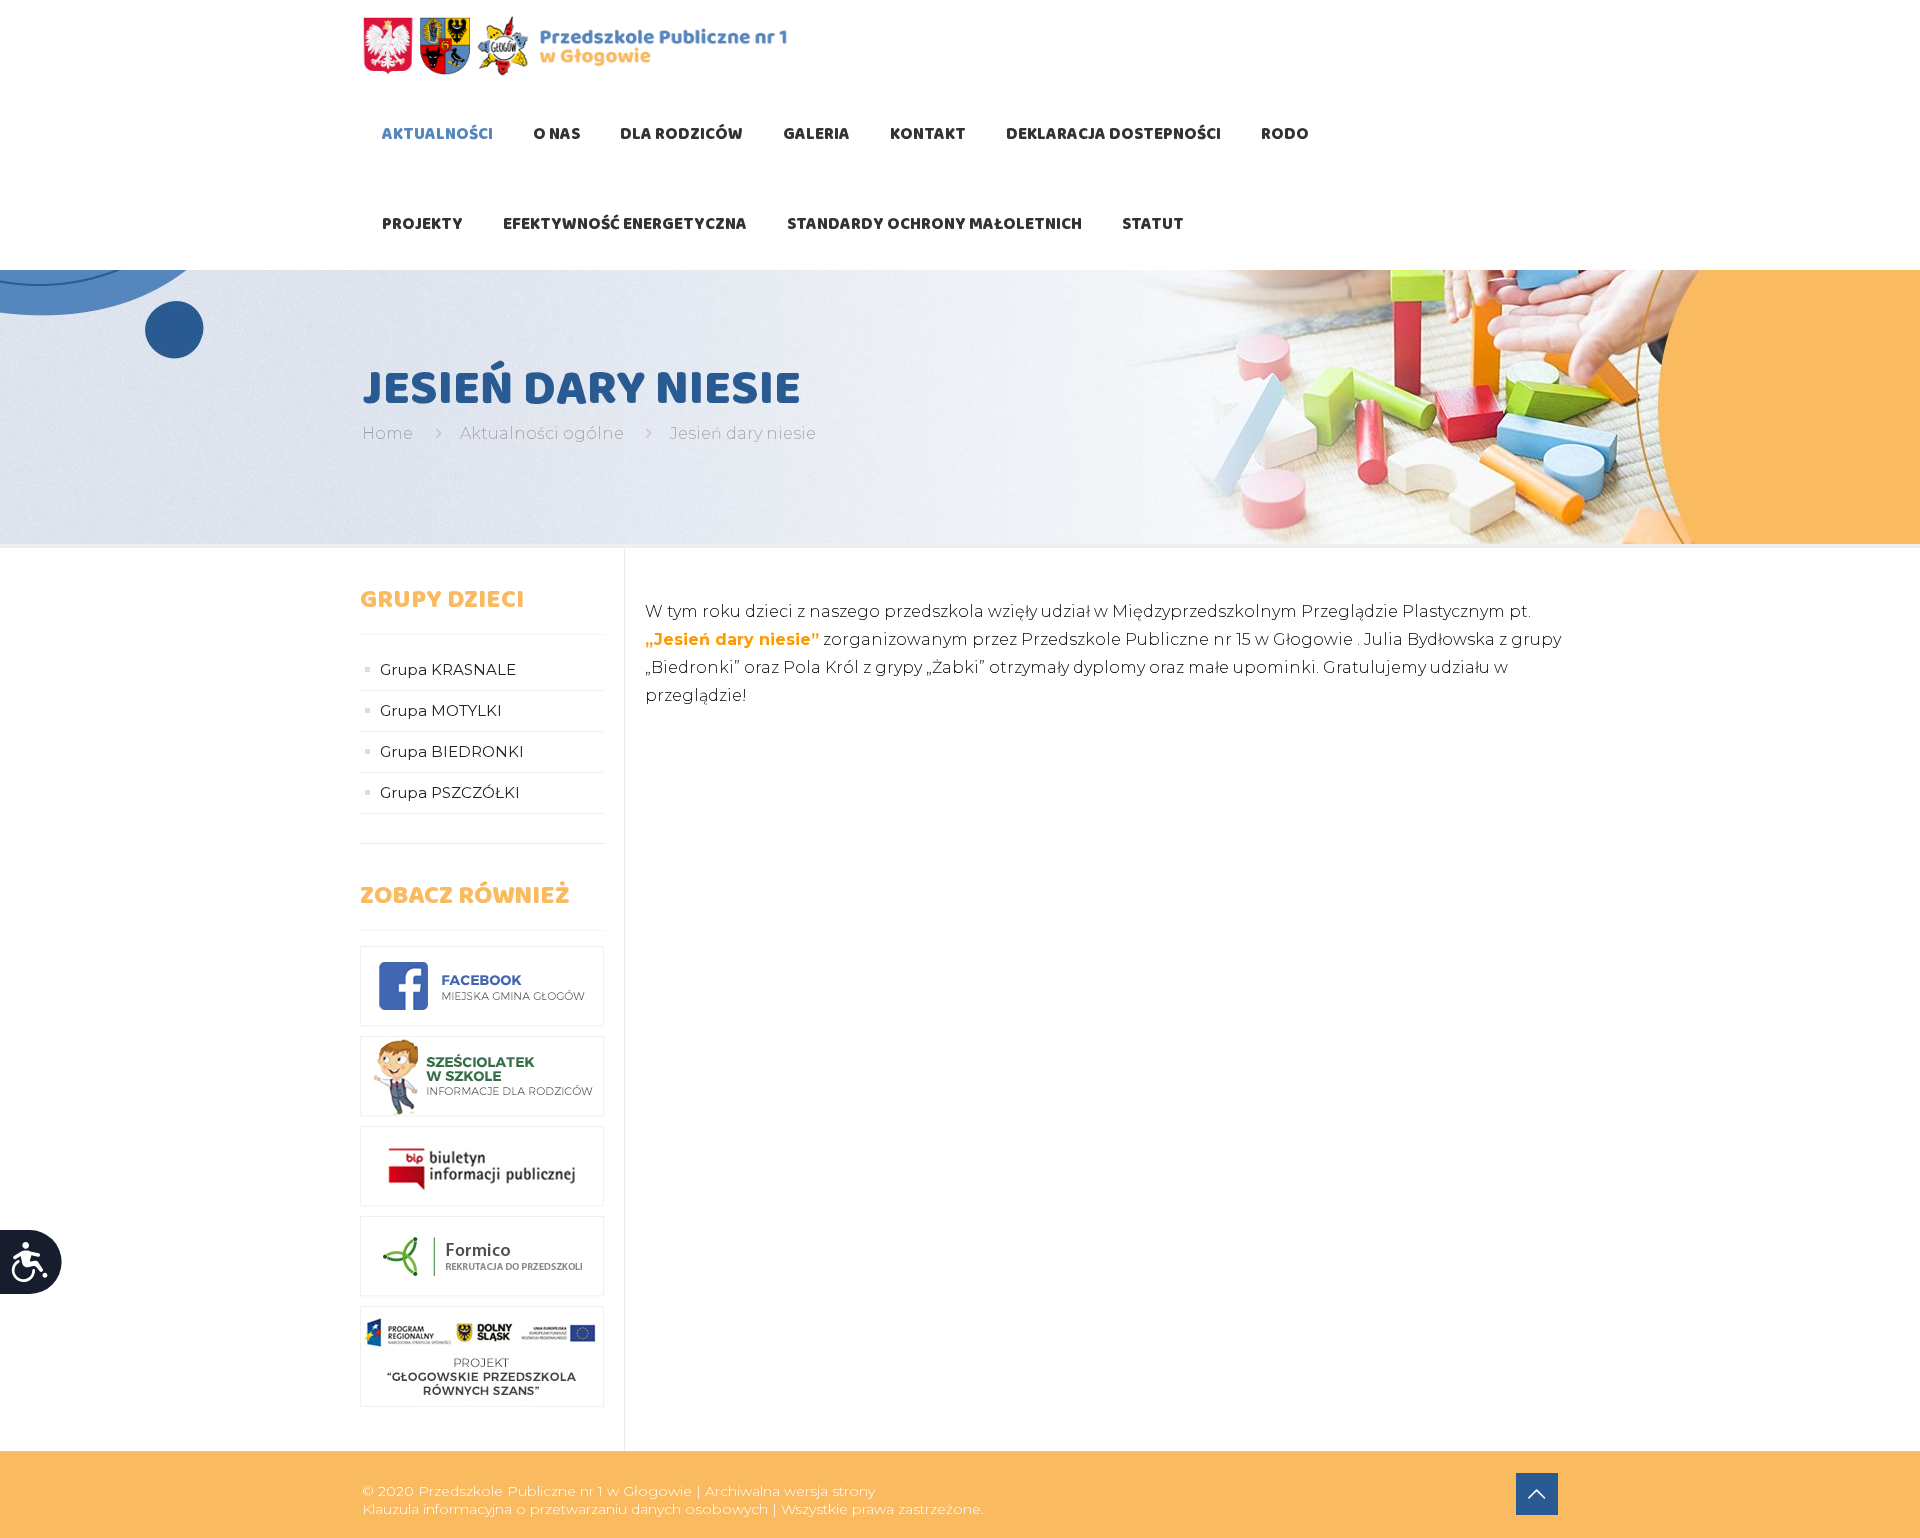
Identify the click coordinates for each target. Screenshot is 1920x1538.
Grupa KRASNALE (448, 669)
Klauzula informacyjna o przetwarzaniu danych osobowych (565, 1509)
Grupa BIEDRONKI (452, 751)
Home (387, 433)
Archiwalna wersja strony (790, 1491)
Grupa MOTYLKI (441, 710)
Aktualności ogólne (542, 433)
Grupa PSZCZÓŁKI (450, 792)
